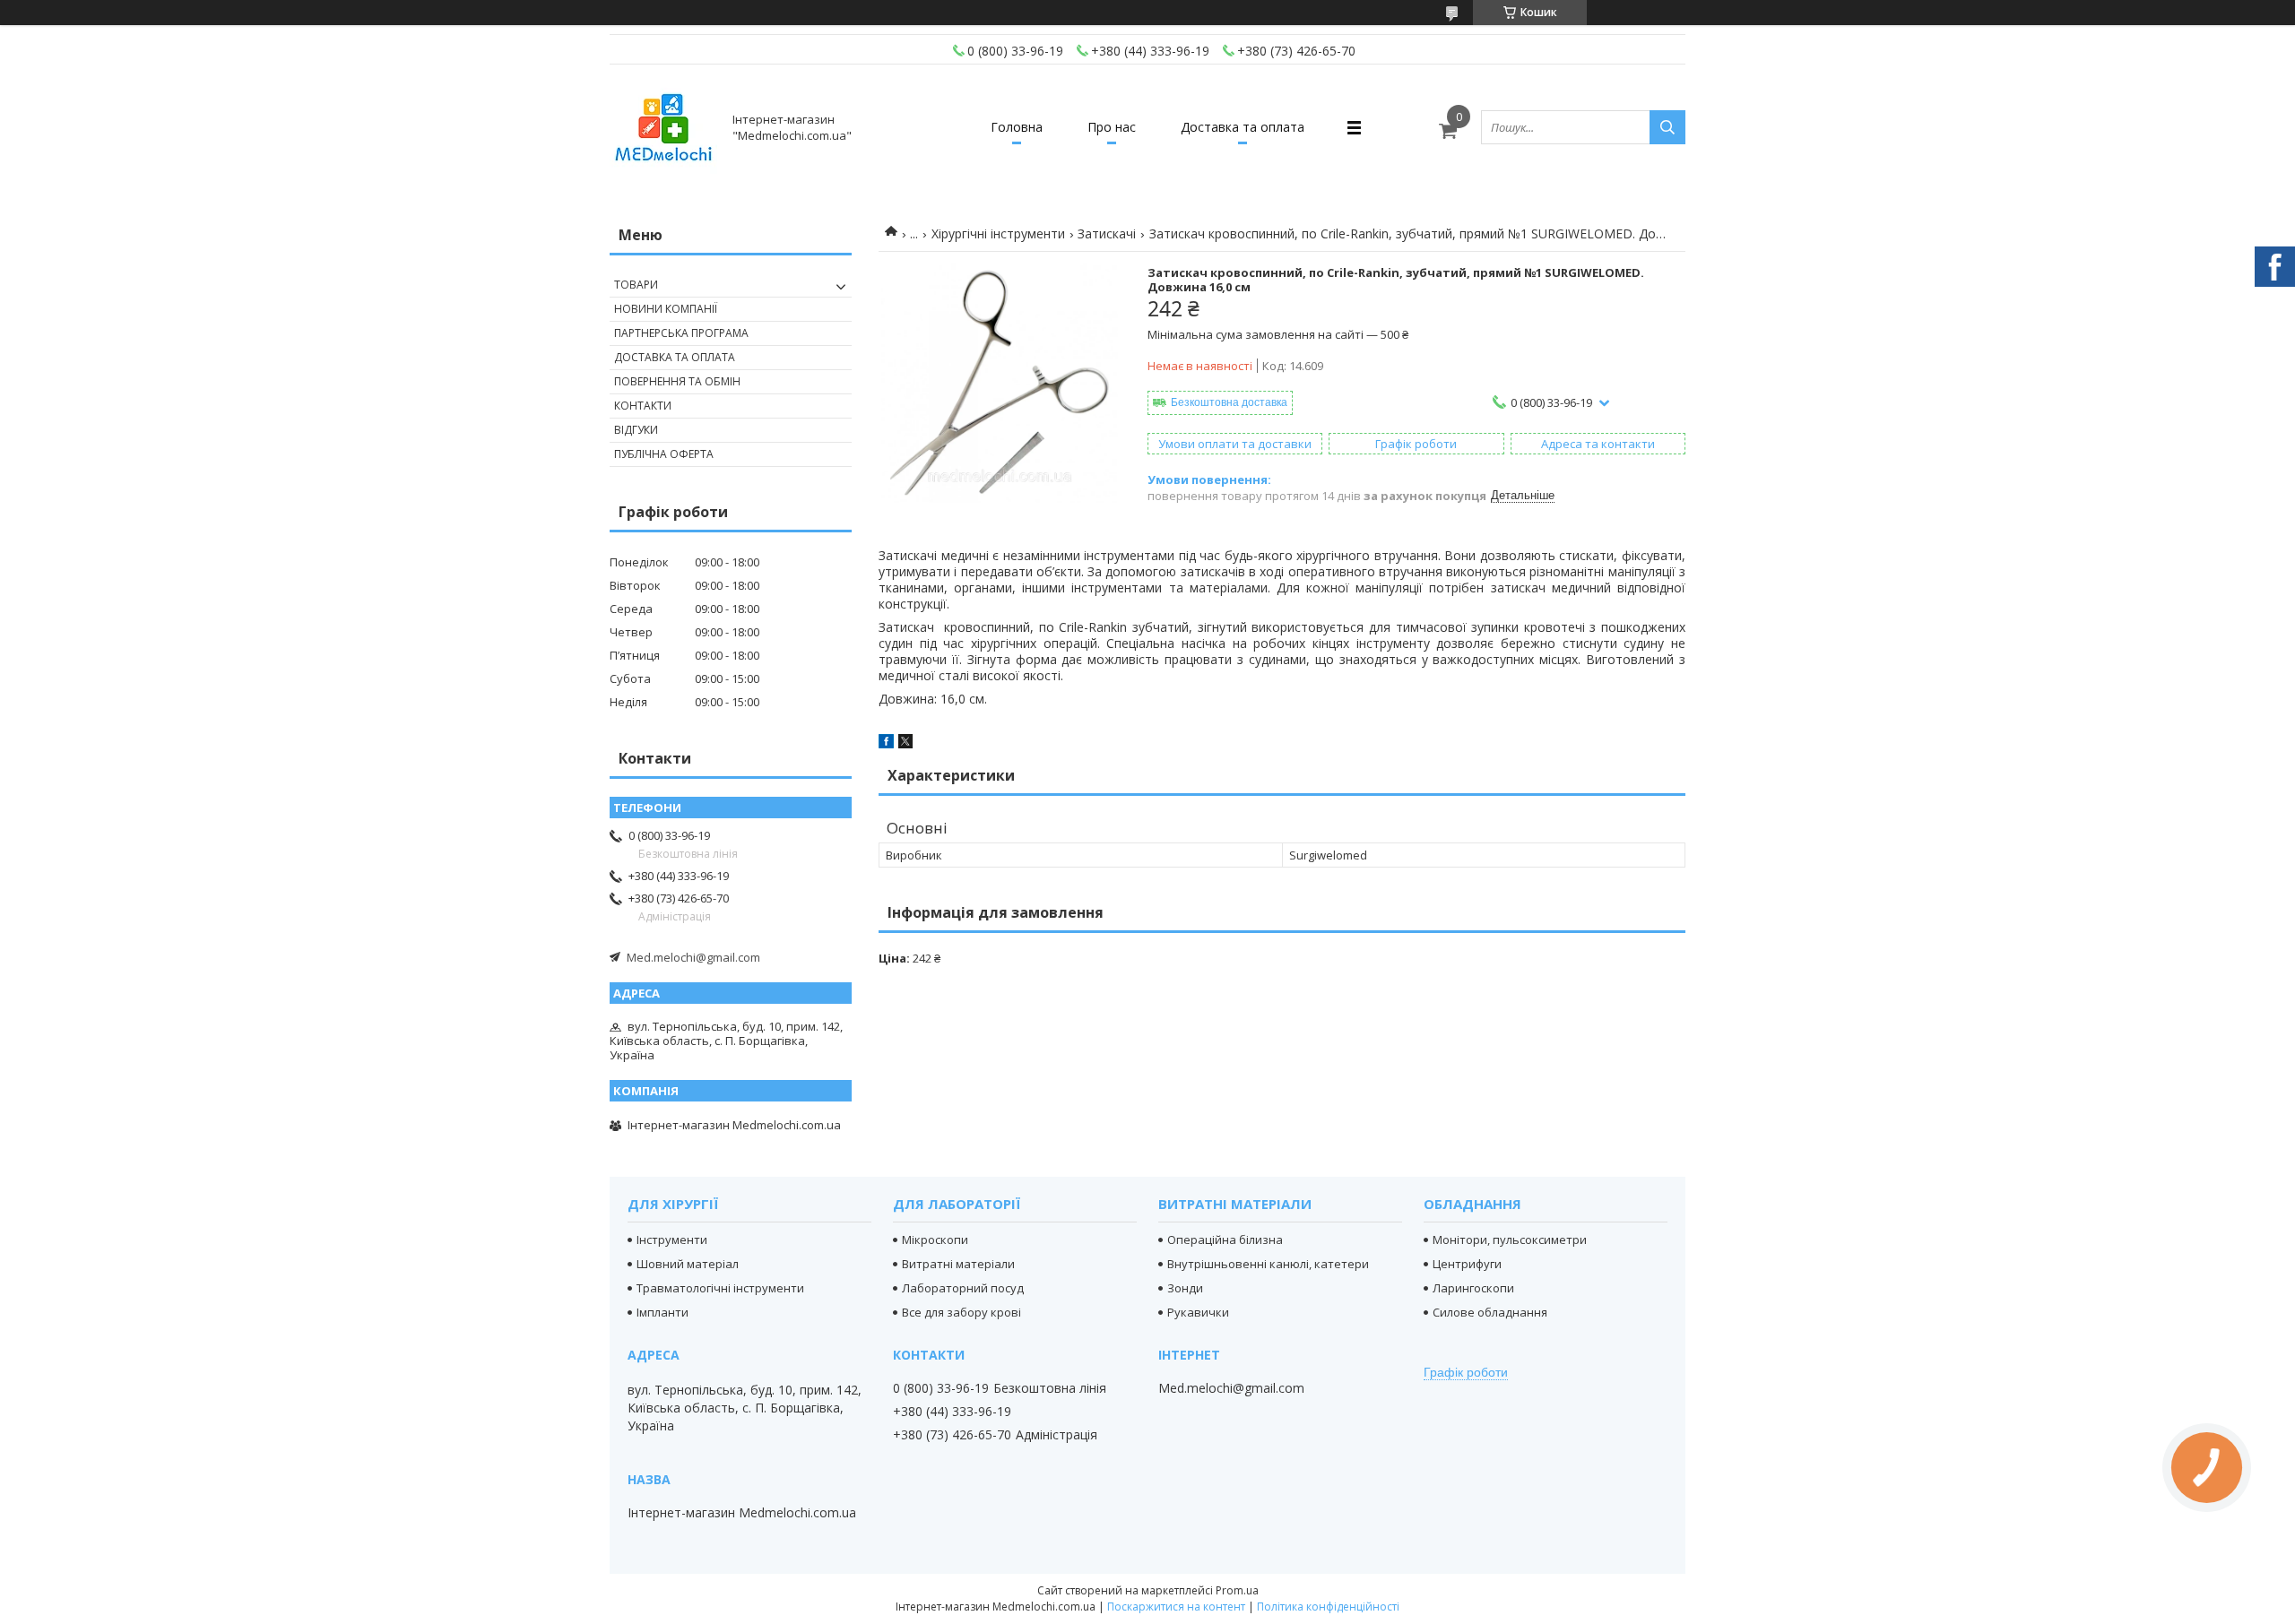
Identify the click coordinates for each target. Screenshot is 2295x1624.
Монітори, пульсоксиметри (1510, 1240)
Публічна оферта (664, 454)
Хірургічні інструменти (998, 233)
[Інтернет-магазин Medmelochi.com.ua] (663, 127)
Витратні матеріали (958, 1264)
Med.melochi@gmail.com (693, 957)
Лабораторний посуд (963, 1288)
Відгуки (636, 430)
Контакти (643, 406)
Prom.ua (1237, 1590)
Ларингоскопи (1473, 1288)
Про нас (1112, 127)
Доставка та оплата (1243, 127)
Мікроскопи (935, 1240)
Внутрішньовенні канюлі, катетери (1268, 1264)
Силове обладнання (1490, 1312)
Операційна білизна (1225, 1240)
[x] (905, 744)
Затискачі (1107, 233)
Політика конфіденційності (1328, 1607)
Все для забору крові (961, 1312)
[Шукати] (1667, 127)
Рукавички (1198, 1312)
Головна (1017, 127)
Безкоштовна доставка (1229, 402)
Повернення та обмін (677, 381)
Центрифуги (1467, 1264)
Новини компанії (666, 309)
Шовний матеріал (688, 1264)
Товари (636, 285)
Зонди (1185, 1288)
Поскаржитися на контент (1176, 1607)
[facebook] (886, 744)
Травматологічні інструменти (720, 1288)
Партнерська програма (681, 333)
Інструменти (672, 1240)
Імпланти (663, 1312)
